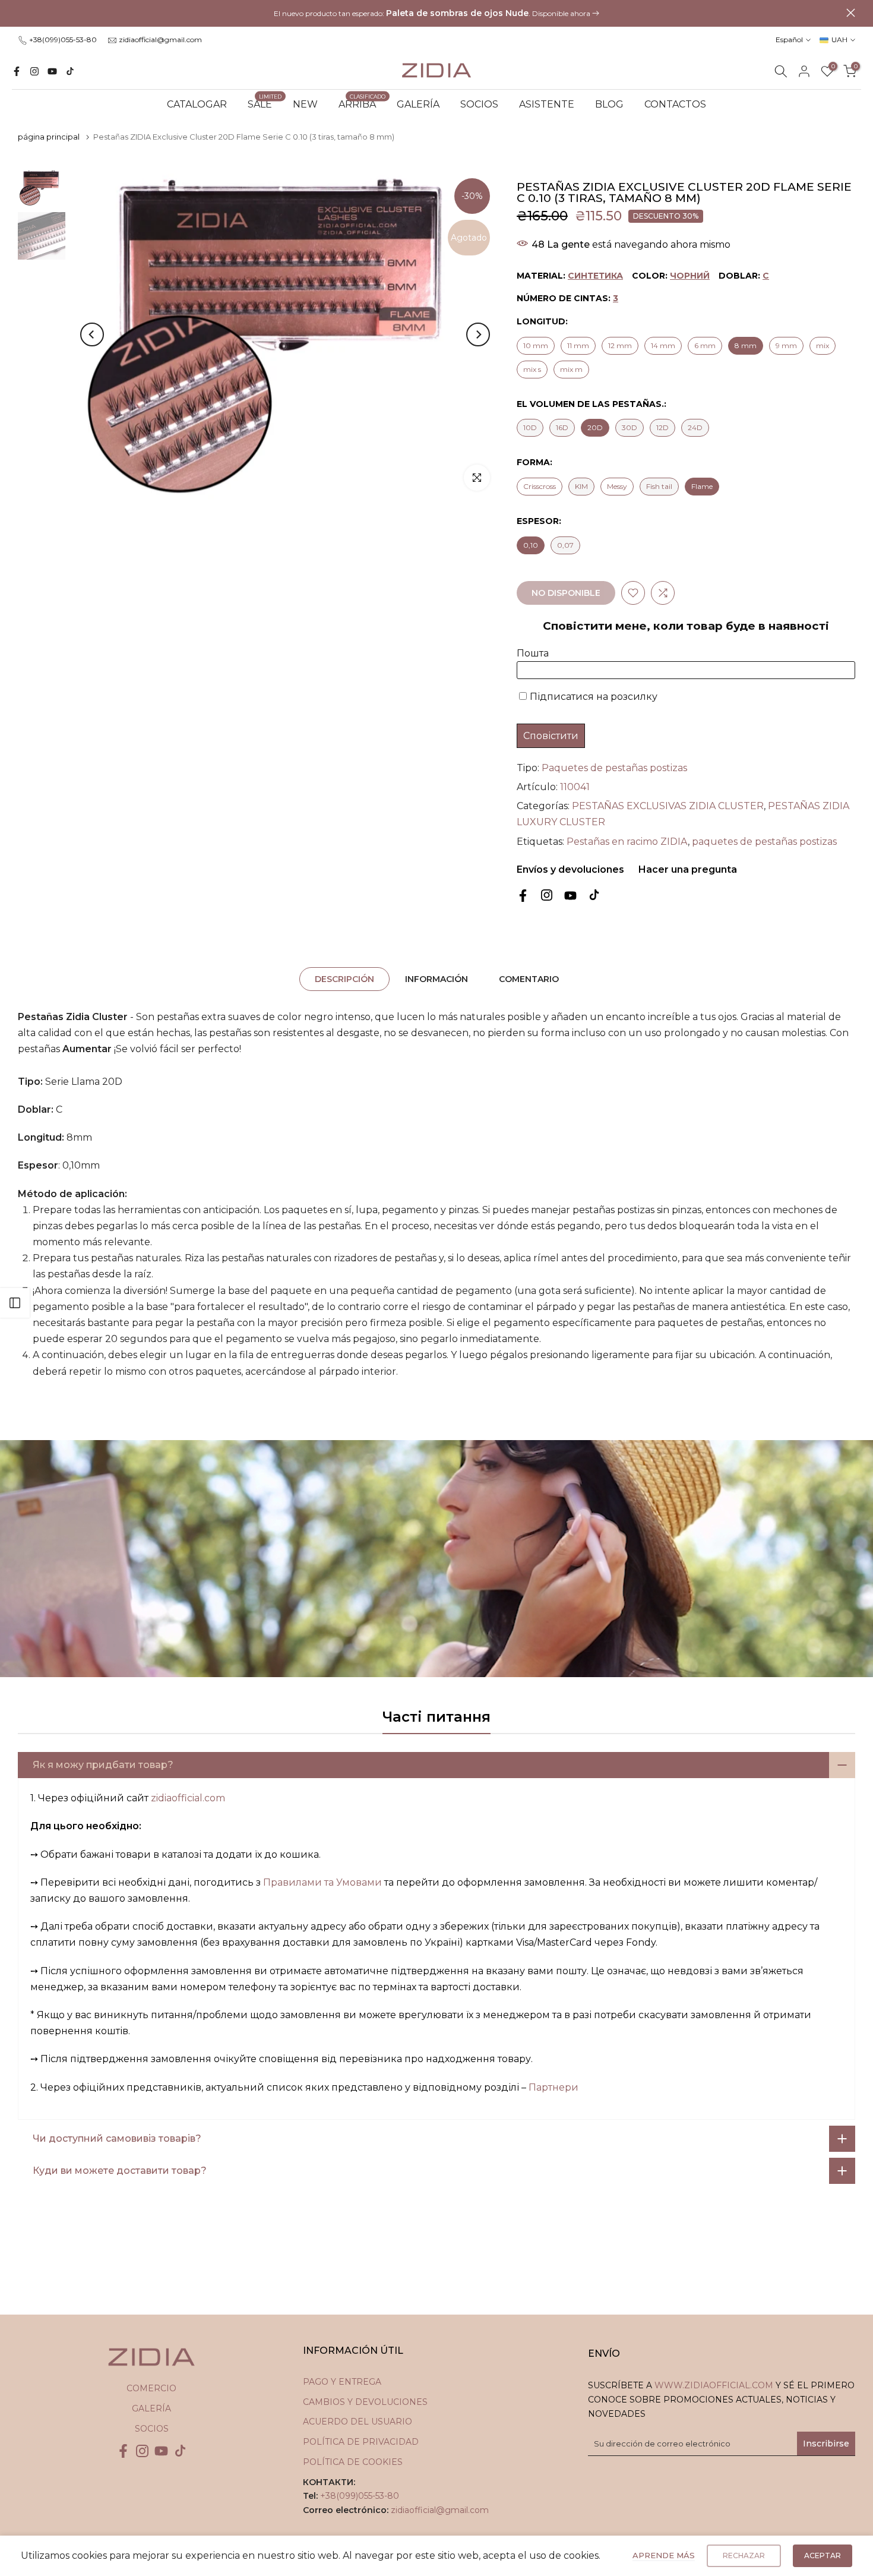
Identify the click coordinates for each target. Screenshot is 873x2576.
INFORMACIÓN (436, 979)
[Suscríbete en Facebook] (17, 71)
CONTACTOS (675, 104)
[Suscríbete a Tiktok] (70, 71)
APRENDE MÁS (664, 2555)
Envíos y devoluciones (570, 869)
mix (823, 345)
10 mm (536, 345)
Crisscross (540, 486)
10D (530, 427)
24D (695, 427)
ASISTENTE (547, 104)
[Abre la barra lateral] (15, 1303)
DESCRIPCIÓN (344, 979)
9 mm (786, 345)
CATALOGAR (197, 104)
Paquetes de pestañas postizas (614, 768)
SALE (265, 103)
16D (562, 427)
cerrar (22, 13)
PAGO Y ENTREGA (342, 2382)
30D (630, 427)
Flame (702, 486)
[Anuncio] (436, 14)
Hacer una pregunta (687, 869)
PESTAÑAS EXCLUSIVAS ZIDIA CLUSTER (668, 806)
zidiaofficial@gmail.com (160, 40)
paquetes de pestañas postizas (764, 842)
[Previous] (92, 334)
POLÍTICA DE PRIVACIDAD (361, 2442)
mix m (571, 369)
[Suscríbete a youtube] (52, 71)
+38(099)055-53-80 (63, 40)
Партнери (553, 2087)
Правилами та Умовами (322, 1882)
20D (595, 427)
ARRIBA (362, 103)
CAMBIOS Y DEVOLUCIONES (365, 2402)
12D (662, 427)
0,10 (531, 545)
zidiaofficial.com (188, 1798)
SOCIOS (479, 104)
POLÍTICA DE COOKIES (353, 2462)
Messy (617, 486)
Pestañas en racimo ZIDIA (627, 842)
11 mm (578, 345)
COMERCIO (151, 2388)
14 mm (663, 345)
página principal (49, 137)
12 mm (620, 345)
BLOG (609, 104)
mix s (532, 369)
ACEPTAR (823, 2556)
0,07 (565, 545)
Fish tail (659, 486)
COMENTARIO (529, 979)
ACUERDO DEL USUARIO (358, 2422)
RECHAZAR (744, 2556)
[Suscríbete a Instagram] (34, 71)
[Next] (478, 334)
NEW (305, 104)
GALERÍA (418, 104)
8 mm (746, 345)
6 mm (705, 345)
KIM (581, 486)
